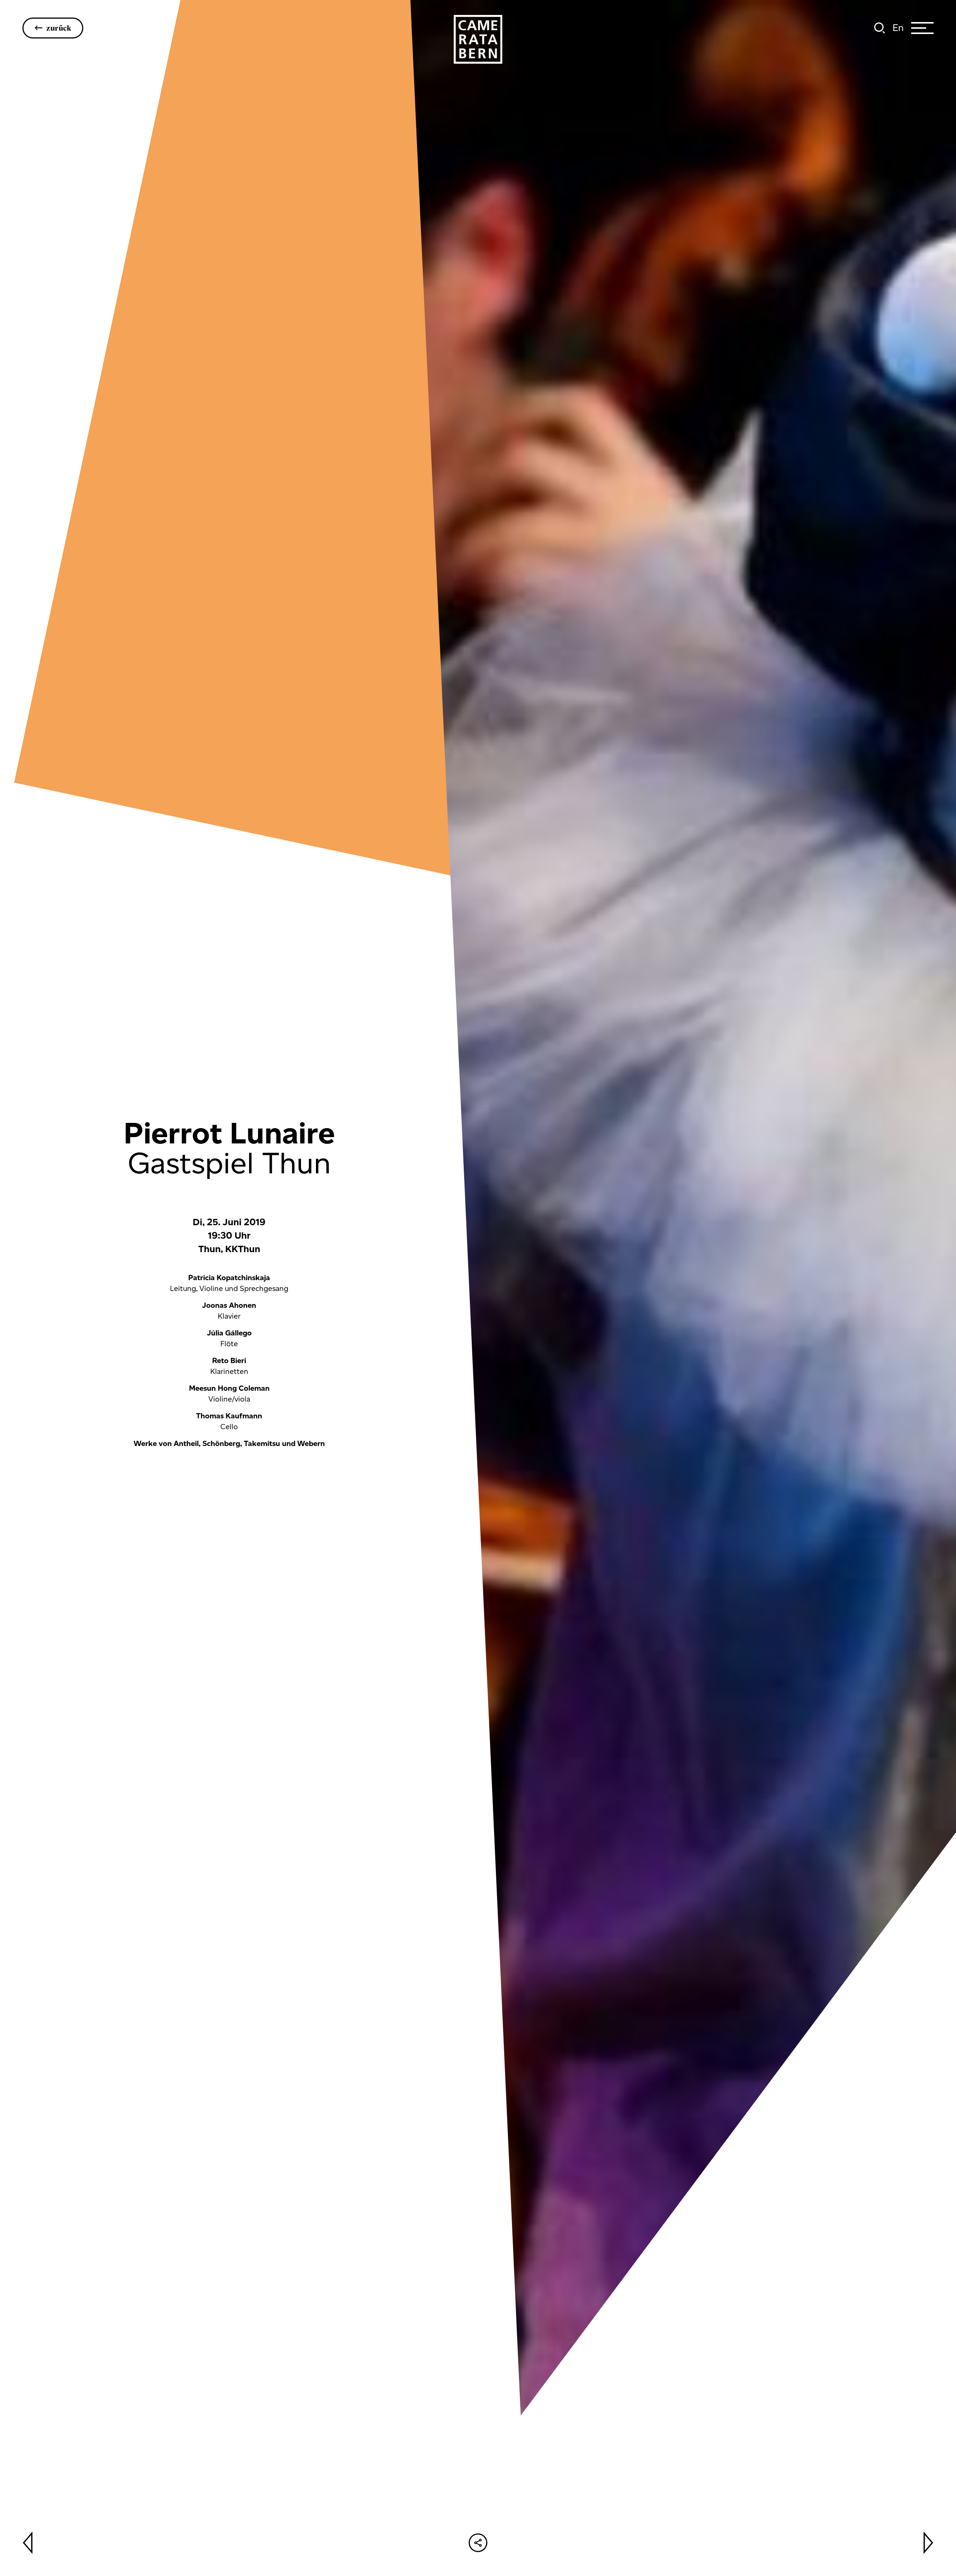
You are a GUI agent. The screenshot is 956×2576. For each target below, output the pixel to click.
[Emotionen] (28, 2543)
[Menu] (922, 28)
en (898, 28)
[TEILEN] (478, 2543)
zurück (59, 28)
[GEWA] (478, 39)
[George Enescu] (928, 2543)
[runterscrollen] (478, 1832)
